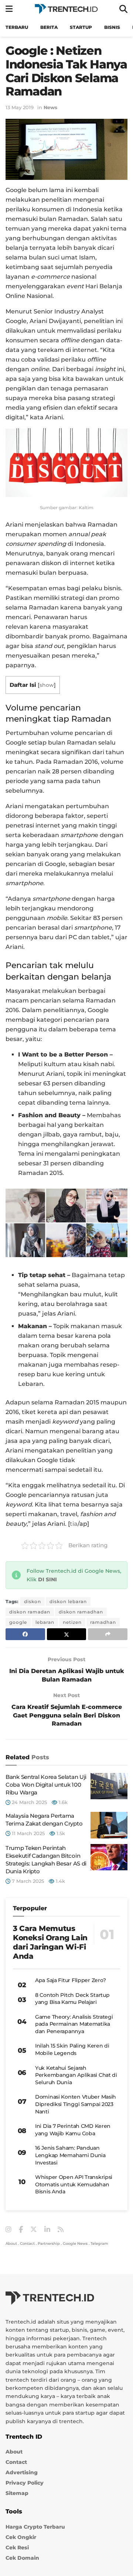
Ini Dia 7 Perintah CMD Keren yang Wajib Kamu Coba (73, 2130)
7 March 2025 (27, 1881)
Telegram (99, 2243)
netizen (72, 1622)
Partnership (49, 2243)
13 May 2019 (20, 107)
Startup (81, 27)
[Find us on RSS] (61, 2230)
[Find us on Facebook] (21, 2230)
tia (74, 1524)
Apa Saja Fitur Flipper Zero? (71, 1980)
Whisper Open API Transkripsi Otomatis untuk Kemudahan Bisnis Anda (74, 2184)
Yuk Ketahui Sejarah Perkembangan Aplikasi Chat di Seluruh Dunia (76, 2075)
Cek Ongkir (21, 2537)
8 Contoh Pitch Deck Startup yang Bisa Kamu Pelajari (72, 1999)
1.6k (62, 1802)
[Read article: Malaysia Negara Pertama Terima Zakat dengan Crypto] (109, 1825)
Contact (27, 2243)
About (11, 2243)
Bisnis (112, 27)
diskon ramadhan (81, 1612)
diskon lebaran (68, 1601)
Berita (49, 27)
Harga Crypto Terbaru (35, 2527)
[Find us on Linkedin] (47, 2230)
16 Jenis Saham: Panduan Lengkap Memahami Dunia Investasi (70, 2155)
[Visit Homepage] (66, 9)
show (47, 685)
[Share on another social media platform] (108, 1634)
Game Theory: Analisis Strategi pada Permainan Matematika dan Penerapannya (74, 2024)
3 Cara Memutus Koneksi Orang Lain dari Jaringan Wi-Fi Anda (50, 1942)
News (50, 107)
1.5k (60, 1833)
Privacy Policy (25, 2483)
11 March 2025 (28, 1833)
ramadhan (103, 1622)
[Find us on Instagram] (8, 2230)
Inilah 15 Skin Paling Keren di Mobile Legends (72, 2049)
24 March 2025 (29, 1802)
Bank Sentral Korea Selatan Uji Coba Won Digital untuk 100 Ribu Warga (46, 1785)
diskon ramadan (30, 1612)
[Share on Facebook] (25, 1634)
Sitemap (17, 2493)
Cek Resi (17, 2548)
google (18, 1622)
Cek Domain (22, 2558)
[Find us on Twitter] (34, 2230)
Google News (75, 2243)
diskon (33, 1601)
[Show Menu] (9, 9)
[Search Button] (123, 9)
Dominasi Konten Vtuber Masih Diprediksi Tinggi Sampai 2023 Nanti (76, 2104)
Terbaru (17, 27)
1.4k (60, 1881)
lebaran (45, 1622)
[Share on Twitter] (67, 1634)
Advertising (22, 2472)
